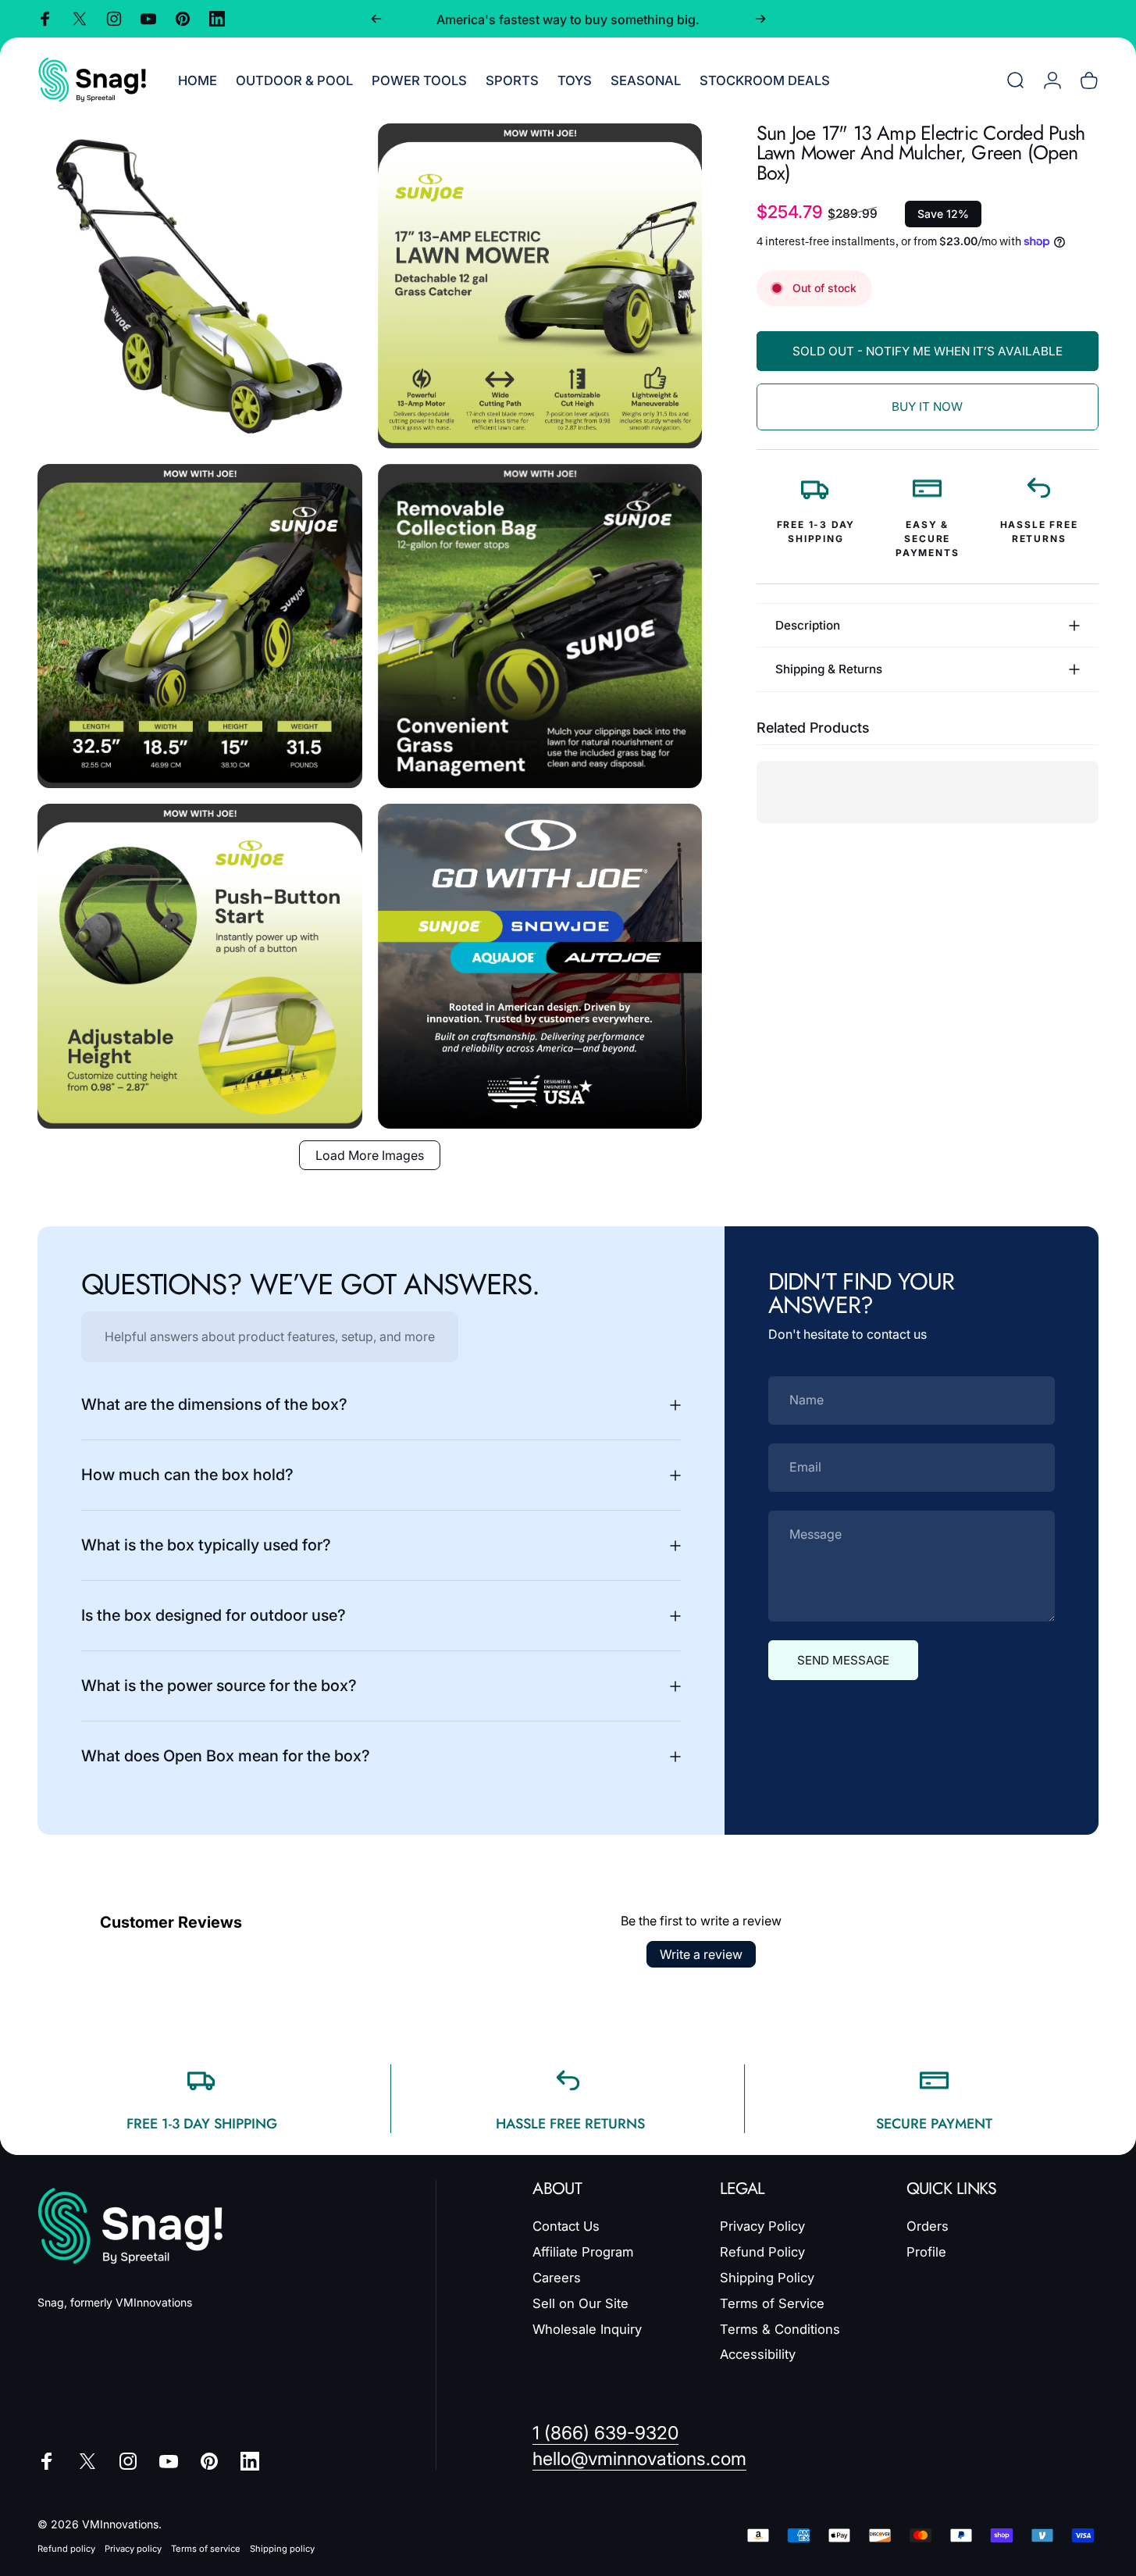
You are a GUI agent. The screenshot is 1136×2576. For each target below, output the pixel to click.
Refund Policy (762, 2252)
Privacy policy (133, 2549)
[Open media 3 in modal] (200, 626)
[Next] (760, 19)
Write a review (701, 1954)
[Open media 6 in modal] (540, 966)
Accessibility (758, 2354)
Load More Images (370, 1155)
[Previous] (376, 19)
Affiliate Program (583, 2252)
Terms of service (206, 2549)
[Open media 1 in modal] (200, 286)
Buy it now (927, 407)
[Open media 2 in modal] (540, 286)
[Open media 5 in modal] (200, 966)
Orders (928, 2226)
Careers (557, 2278)
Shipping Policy (767, 2278)
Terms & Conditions (780, 2328)
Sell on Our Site (580, 2303)
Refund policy (66, 2549)
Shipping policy (282, 2549)
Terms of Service (772, 2303)
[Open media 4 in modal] (540, 626)
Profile (926, 2252)
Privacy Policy (762, 2226)
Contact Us (566, 2226)
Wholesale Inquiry (587, 2328)
